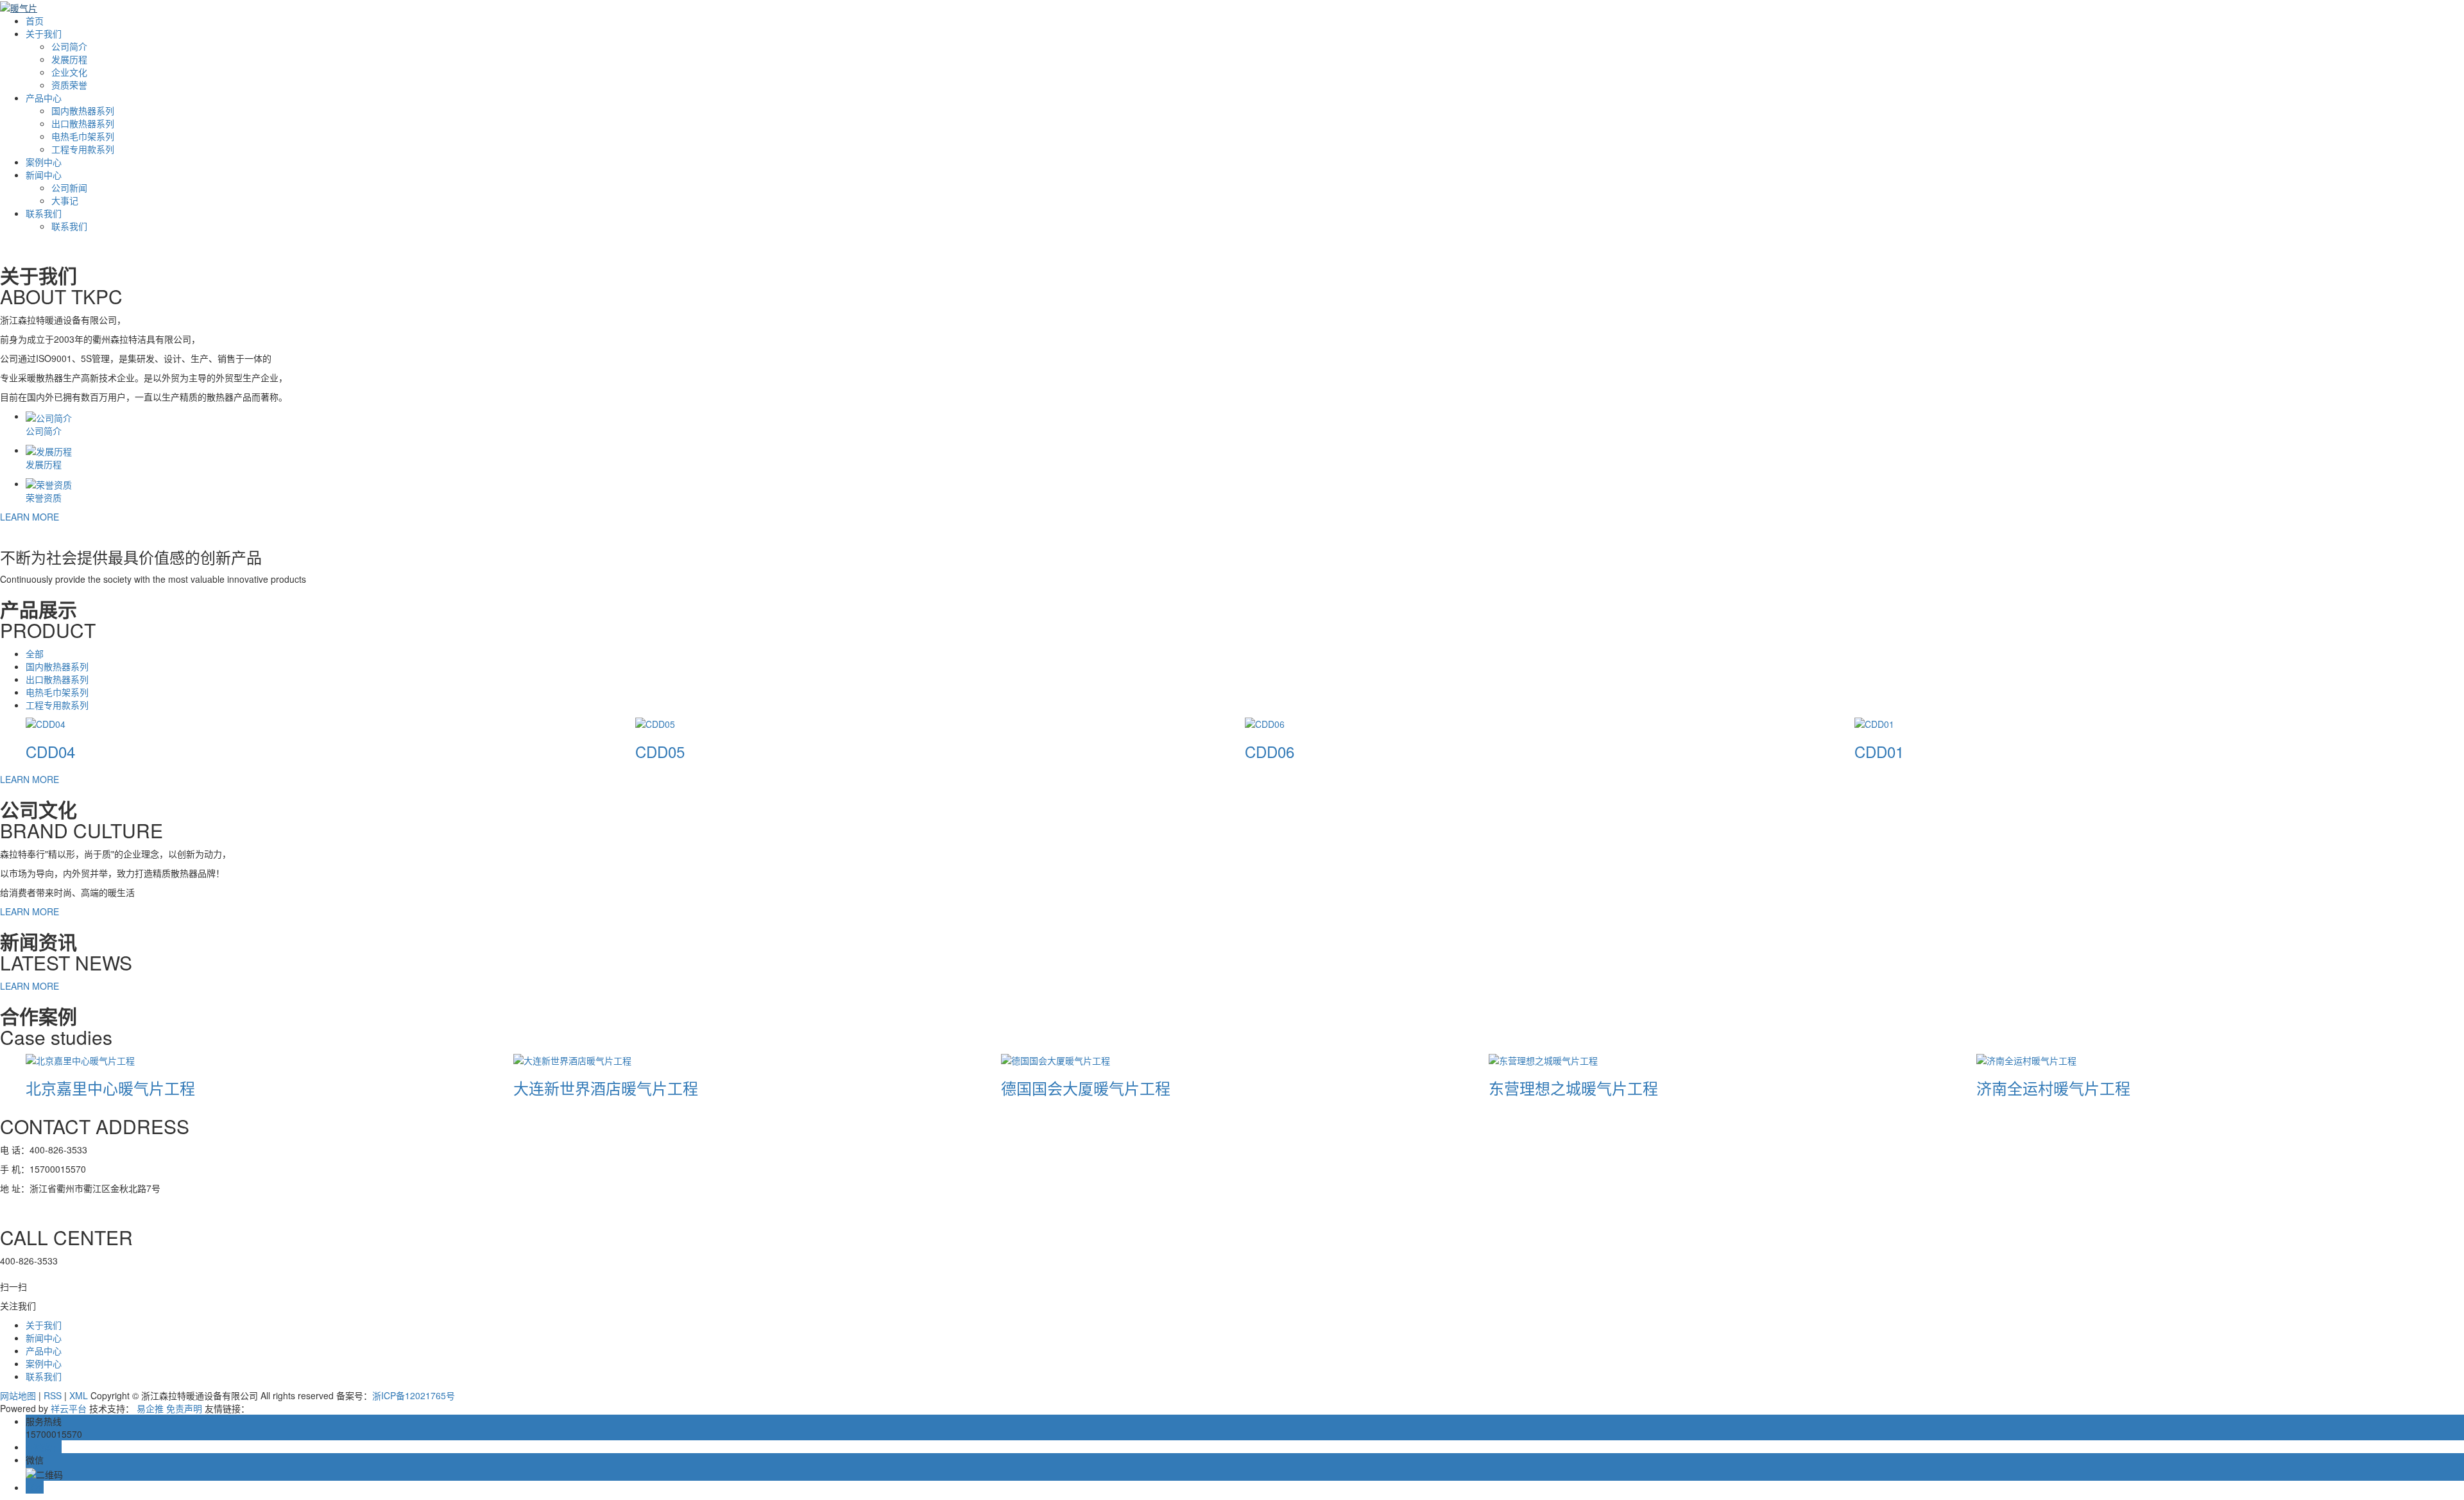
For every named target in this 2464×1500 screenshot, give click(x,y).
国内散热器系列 (83, 110)
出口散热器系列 (83, 123)
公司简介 (69, 46)
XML (79, 1395)
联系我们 (44, 213)
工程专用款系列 (83, 149)
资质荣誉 (69, 85)
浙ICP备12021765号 (414, 1395)
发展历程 (69, 59)
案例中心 (44, 162)
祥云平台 (69, 1408)
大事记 (65, 200)
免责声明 (184, 1408)
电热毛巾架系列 (83, 136)
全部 (35, 653)
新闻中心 (44, 175)
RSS (53, 1395)
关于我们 (44, 33)
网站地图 (18, 1395)
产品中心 (44, 98)
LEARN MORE (30, 517)
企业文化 (69, 72)
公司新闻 (69, 187)
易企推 (150, 1408)
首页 (35, 21)
